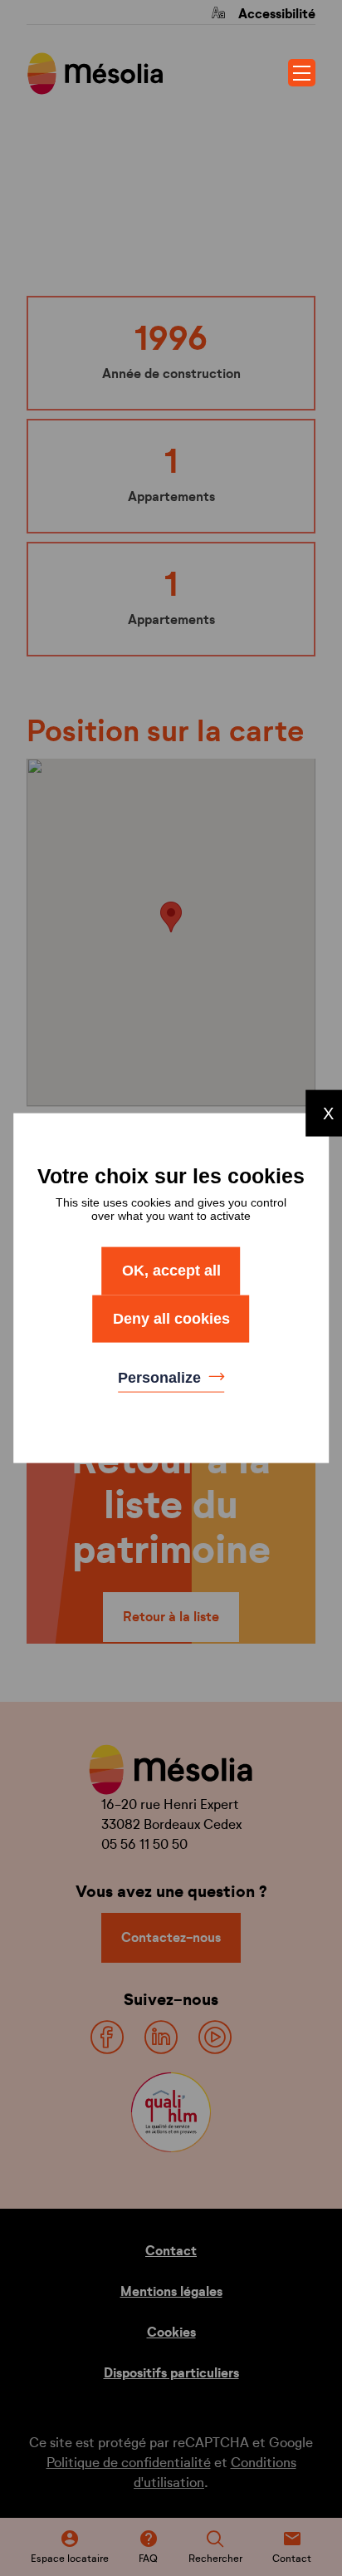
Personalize (161, 1378)
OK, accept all (171, 1271)
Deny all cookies (171, 1318)
